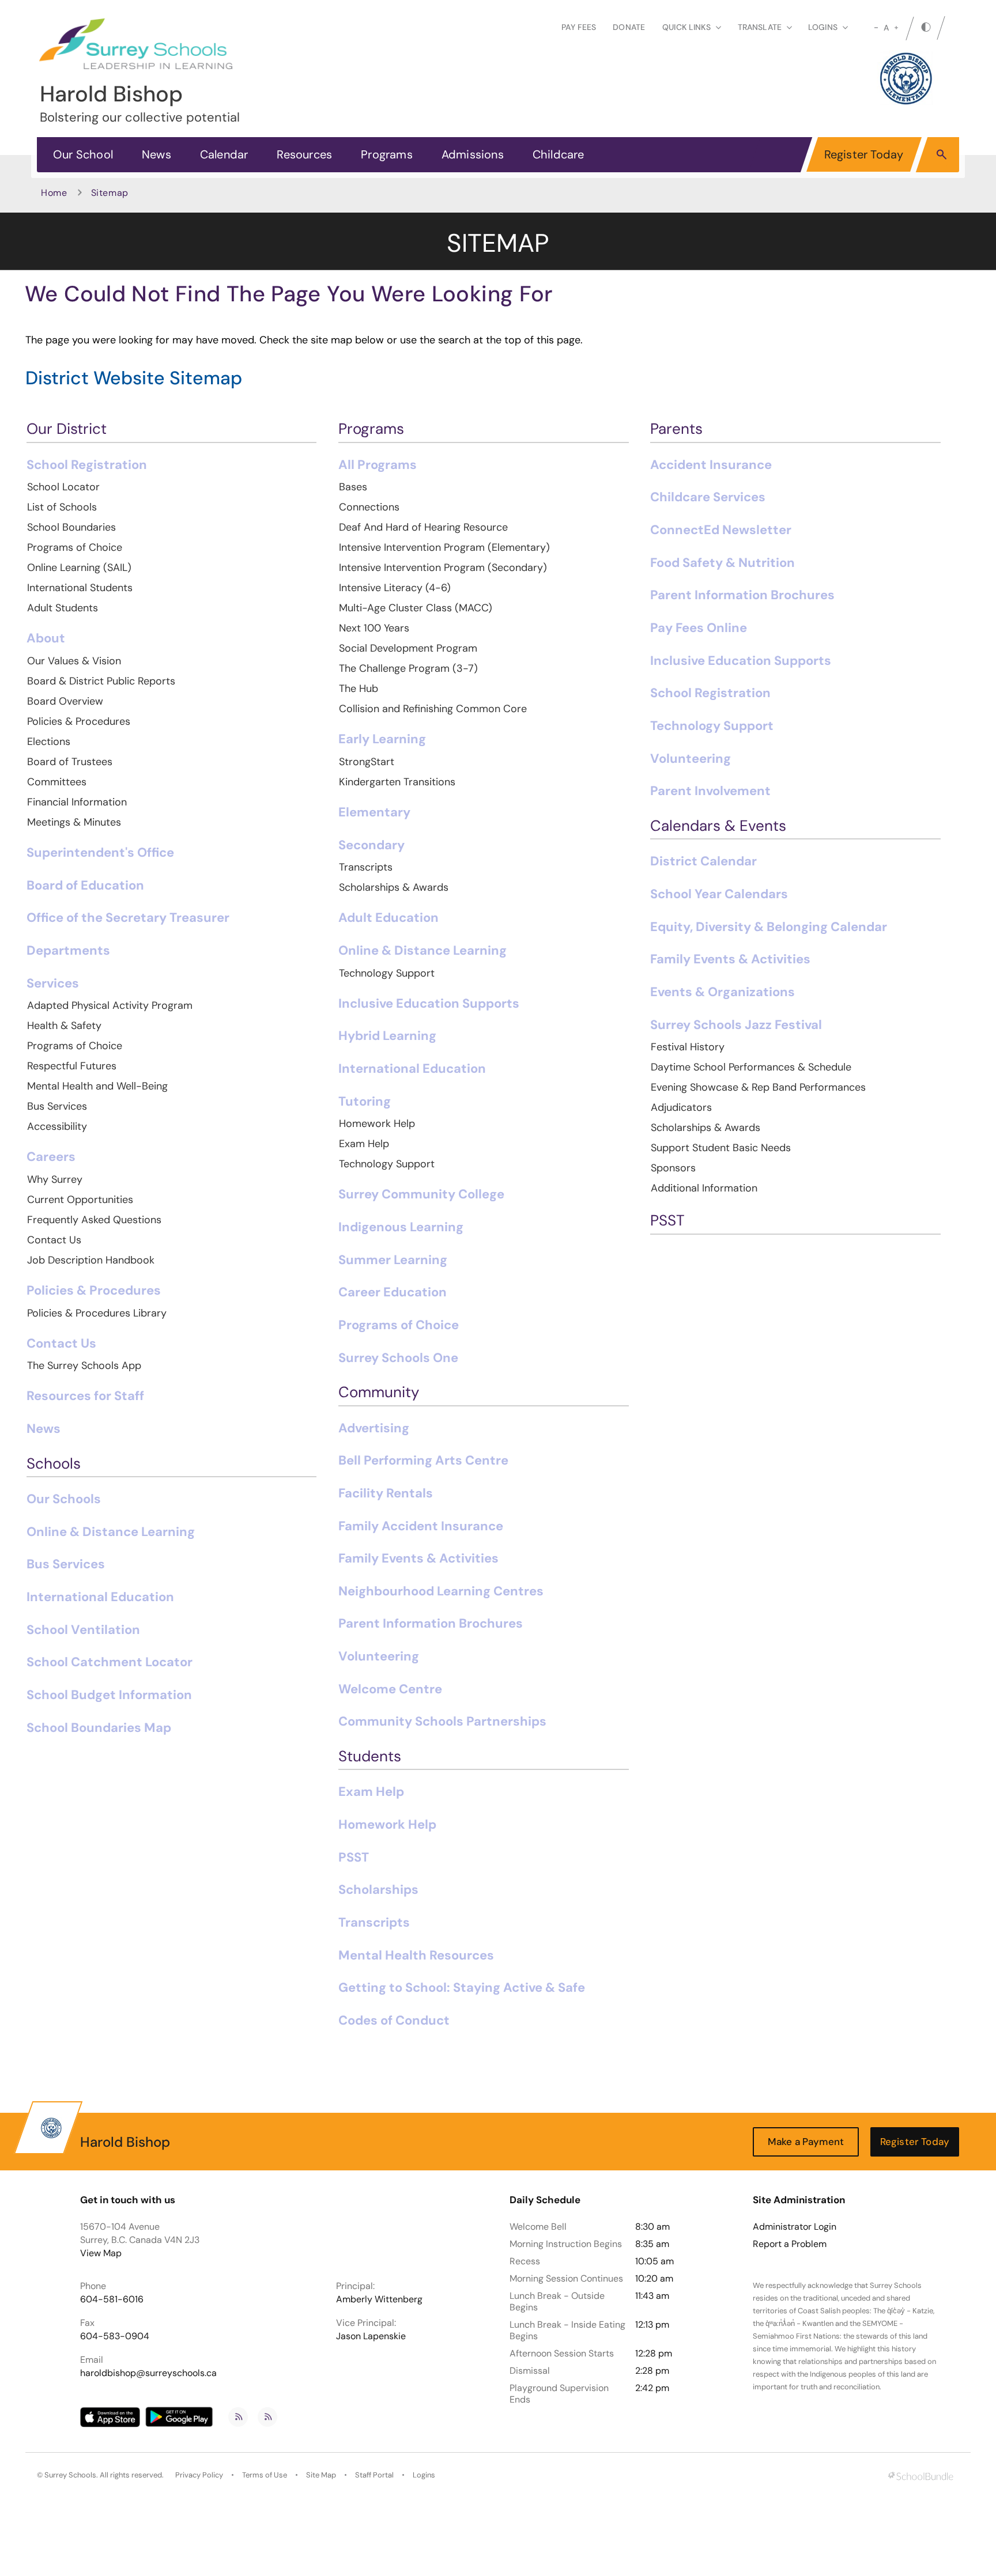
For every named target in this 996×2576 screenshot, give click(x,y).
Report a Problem (790, 2244)
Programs (387, 154)
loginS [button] (823, 27)
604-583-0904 (115, 2336)
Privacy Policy (199, 2475)
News (156, 154)
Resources (304, 154)
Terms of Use (265, 2475)
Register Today (864, 154)
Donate (629, 27)
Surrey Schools (70, 2475)
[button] (942, 154)
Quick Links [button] (686, 27)
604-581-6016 (112, 2299)
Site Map (321, 2475)
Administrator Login (795, 2227)
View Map (101, 2253)
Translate (760, 27)
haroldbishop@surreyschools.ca (148, 2373)
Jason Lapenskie (371, 2336)
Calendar (224, 154)
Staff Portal (374, 2475)
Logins (424, 2475)
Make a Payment (806, 2142)
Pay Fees (579, 27)
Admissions (473, 154)
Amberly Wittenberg (379, 2299)
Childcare (559, 154)
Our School (83, 154)
